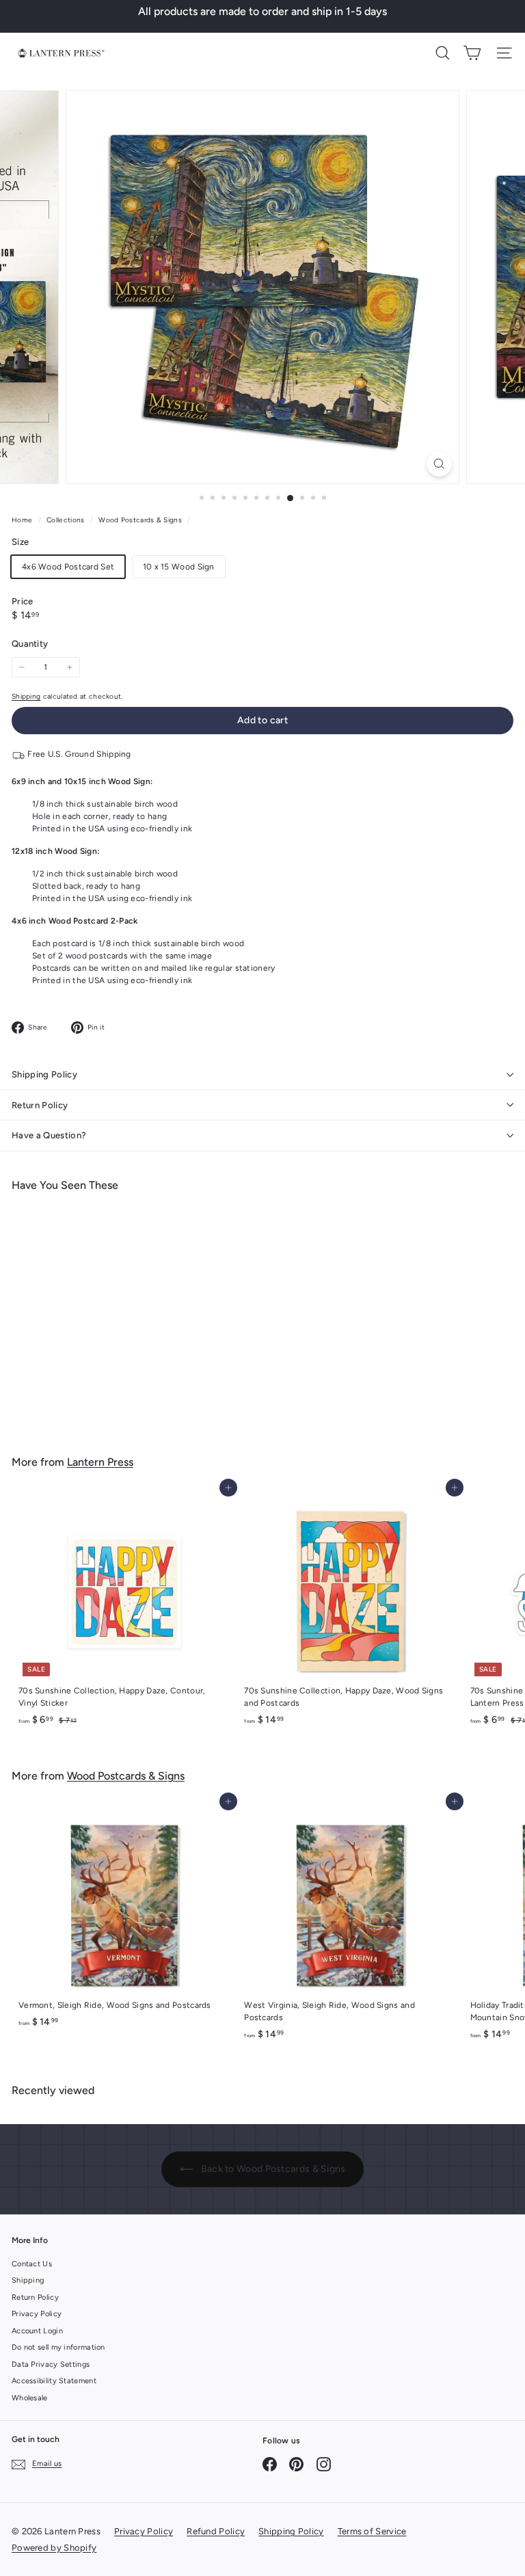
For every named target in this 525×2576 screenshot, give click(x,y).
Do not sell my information (58, 2347)
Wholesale (30, 2398)
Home (23, 520)
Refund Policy (216, 2531)
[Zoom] (439, 464)
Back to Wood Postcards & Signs (272, 2169)
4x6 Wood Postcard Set (68, 567)
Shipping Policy (44, 1074)
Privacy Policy (37, 2314)
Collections (67, 520)
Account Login (37, 2331)
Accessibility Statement (54, 2381)
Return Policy (40, 1105)
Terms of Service (372, 2531)
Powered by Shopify (54, 2548)
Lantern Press (100, 1462)
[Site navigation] (504, 53)
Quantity (30, 644)
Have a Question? (49, 1135)
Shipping (26, 696)
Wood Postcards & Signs (140, 520)
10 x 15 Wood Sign (179, 567)
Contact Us (32, 2264)
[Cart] (472, 53)
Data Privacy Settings (51, 2364)
